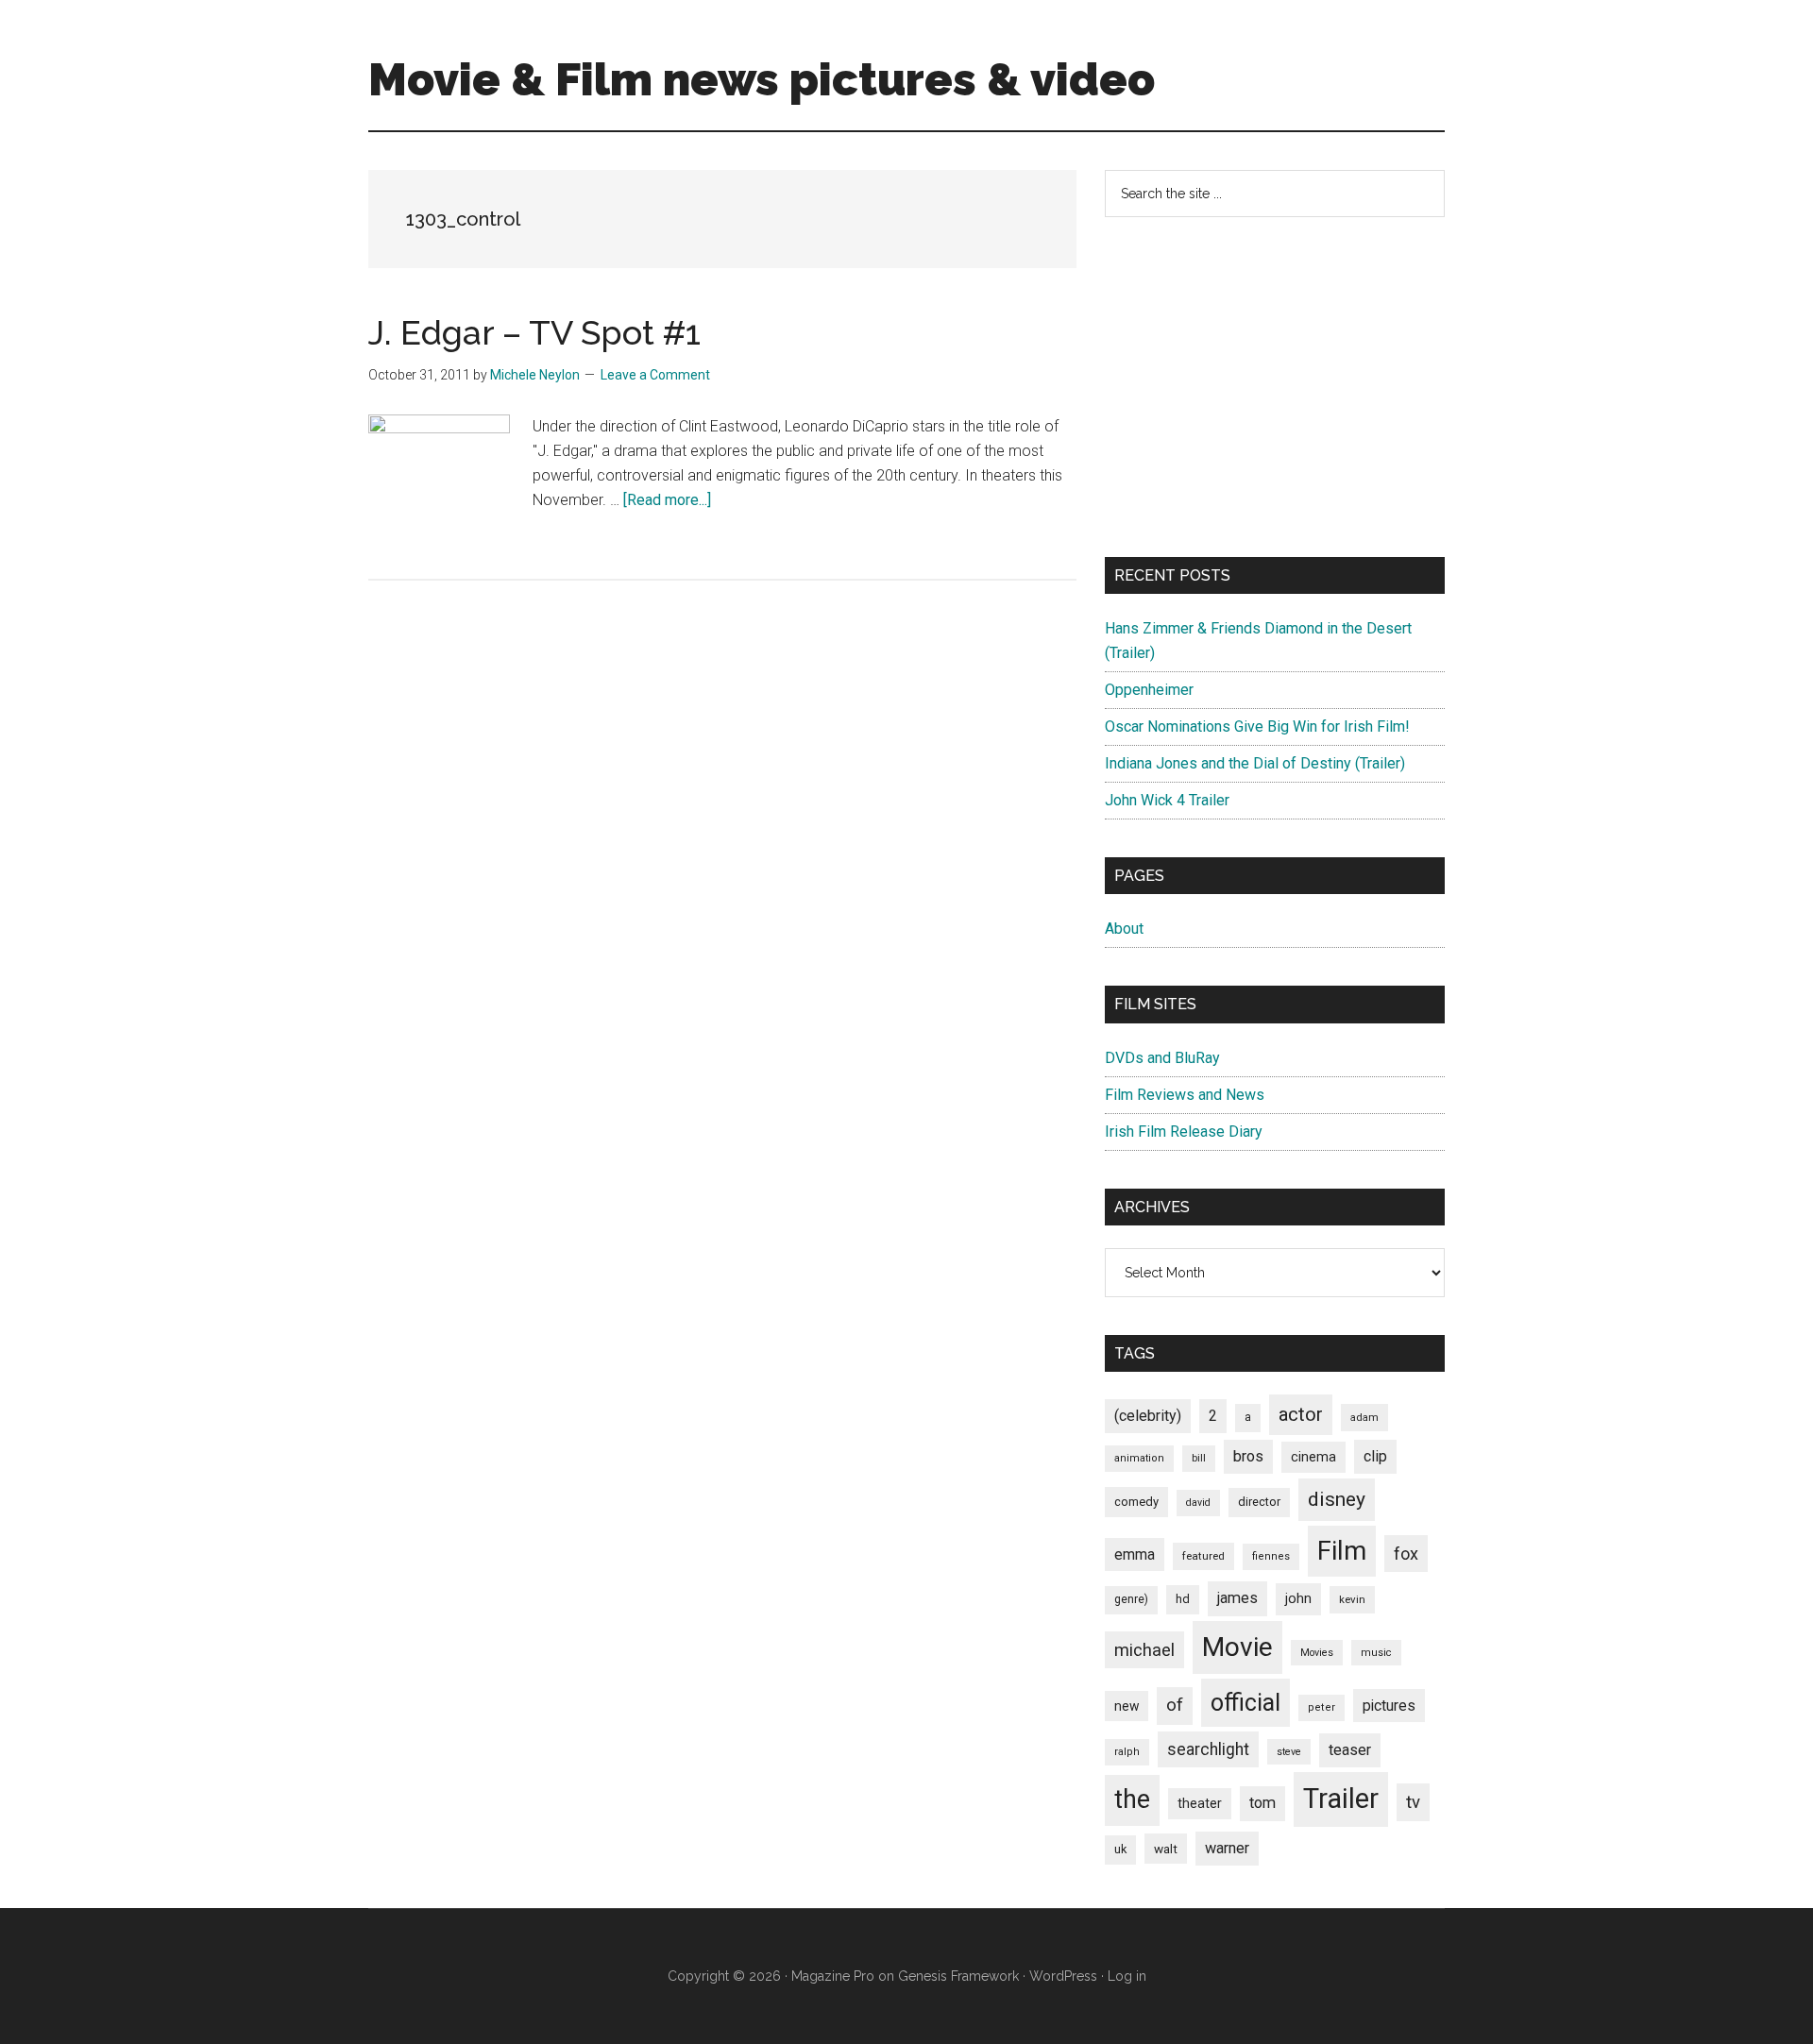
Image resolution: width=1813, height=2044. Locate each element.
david (1198, 1503)
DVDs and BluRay (1162, 1058)
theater (1200, 1803)
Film (1342, 1551)
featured (1203, 1556)
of (1175, 1705)
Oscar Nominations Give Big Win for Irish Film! (1257, 726)
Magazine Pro (833, 1976)
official (1245, 1703)
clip (1375, 1456)
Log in (1127, 1976)
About (1124, 929)
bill (1199, 1458)
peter (1322, 1707)
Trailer (1341, 1799)
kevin (1352, 1599)
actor (1301, 1414)
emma (1135, 1554)
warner (1227, 1848)
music (1376, 1653)
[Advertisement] (1275, 387)
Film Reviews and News (1185, 1095)
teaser (1350, 1750)
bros (1248, 1456)
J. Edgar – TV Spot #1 (534, 332)
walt (1166, 1849)
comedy (1136, 1502)
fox (1406, 1554)
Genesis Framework (958, 1976)
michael (1144, 1650)
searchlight (1208, 1749)
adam (1364, 1417)
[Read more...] (667, 500)
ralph (1127, 1752)
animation (1139, 1458)
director (1259, 1502)
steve (1289, 1752)
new (1127, 1706)
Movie (1237, 1647)
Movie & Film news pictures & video (762, 79)
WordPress (1063, 1976)
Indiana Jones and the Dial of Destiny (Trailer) (1255, 763)
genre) (1131, 1599)
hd (1183, 1599)
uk (1120, 1849)
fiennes (1271, 1556)
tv (1413, 1802)
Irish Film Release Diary (1184, 1132)
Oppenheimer (1149, 690)
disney (1337, 1499)
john (1298, 1598)
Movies (1317, 1653)
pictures (1389, 1706)
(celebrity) (1148, 1416)
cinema (1313, 1457)
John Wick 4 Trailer (1167, 800)
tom (1262, 1803)
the (1132, 1799)
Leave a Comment (655, 375)
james (1237, 1598)
